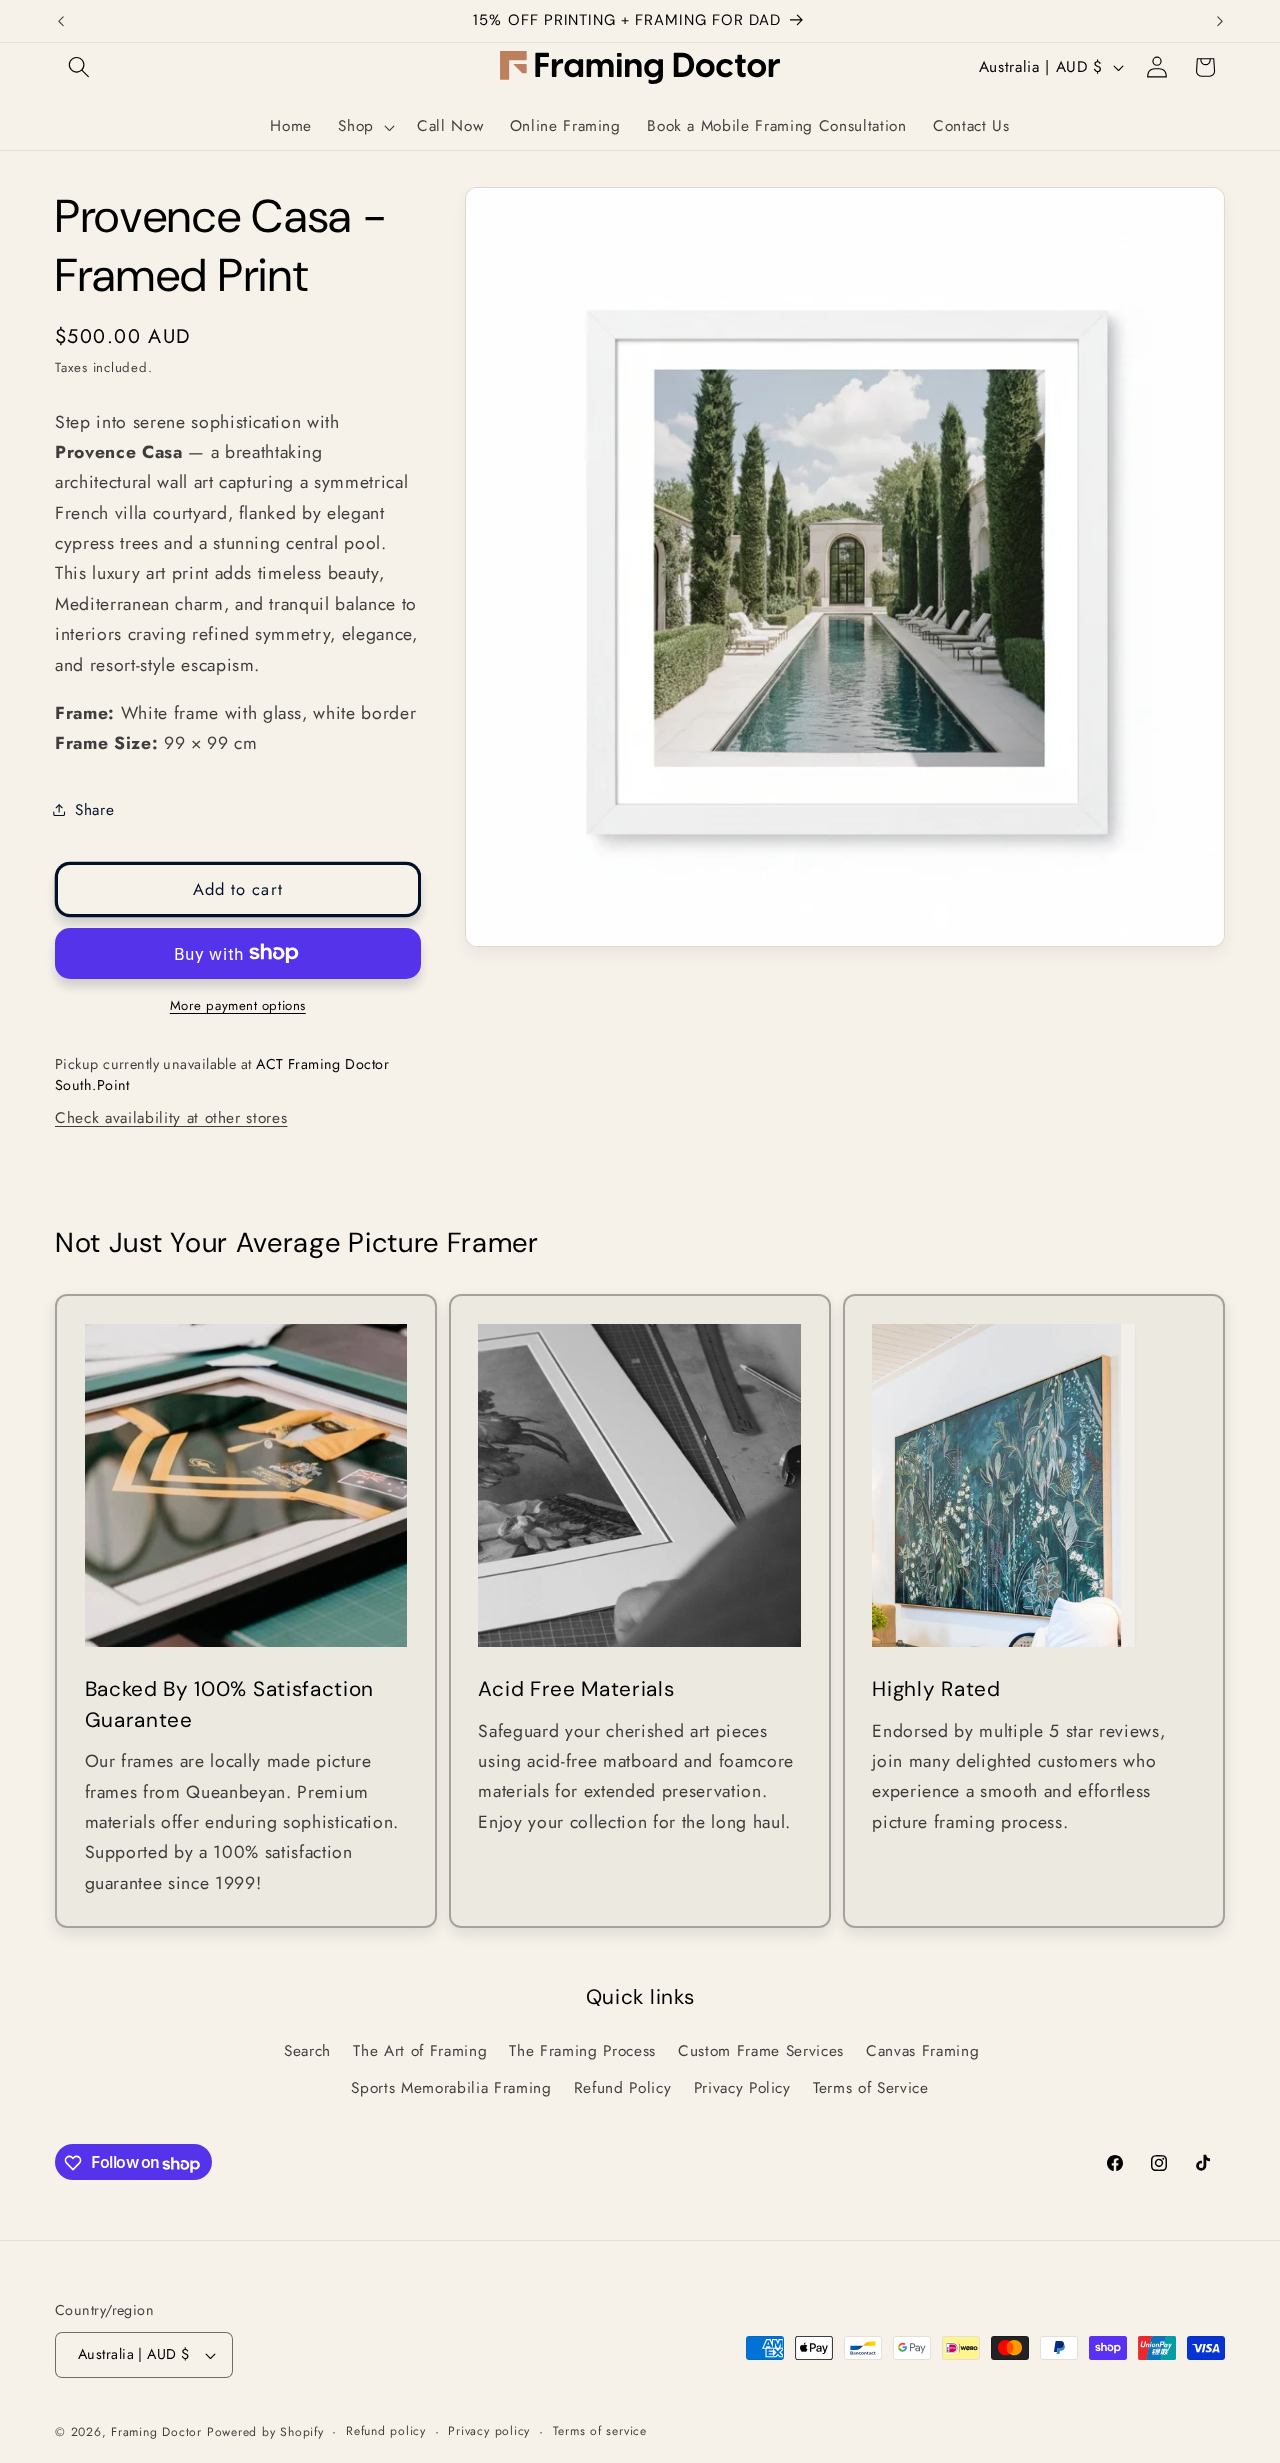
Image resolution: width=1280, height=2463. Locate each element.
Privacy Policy (742, 2089)
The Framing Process (582, 2051)
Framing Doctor (159, 2432)
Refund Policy (623, 2089)
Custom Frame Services (761, 2051)
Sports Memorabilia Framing (451, 2089)
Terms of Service (871, 2089)
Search (307, 2051)
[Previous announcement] (61, 21)
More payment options (238, 1005)
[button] (79, 67)
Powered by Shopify (265, 2432)
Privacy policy (489, 2431)
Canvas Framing (922, 2051)
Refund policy (386, 2431)
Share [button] (94, 809)
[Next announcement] (1220, 21)
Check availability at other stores (171, 1118)
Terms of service (600, 2431)
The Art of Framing (420, 2051)
